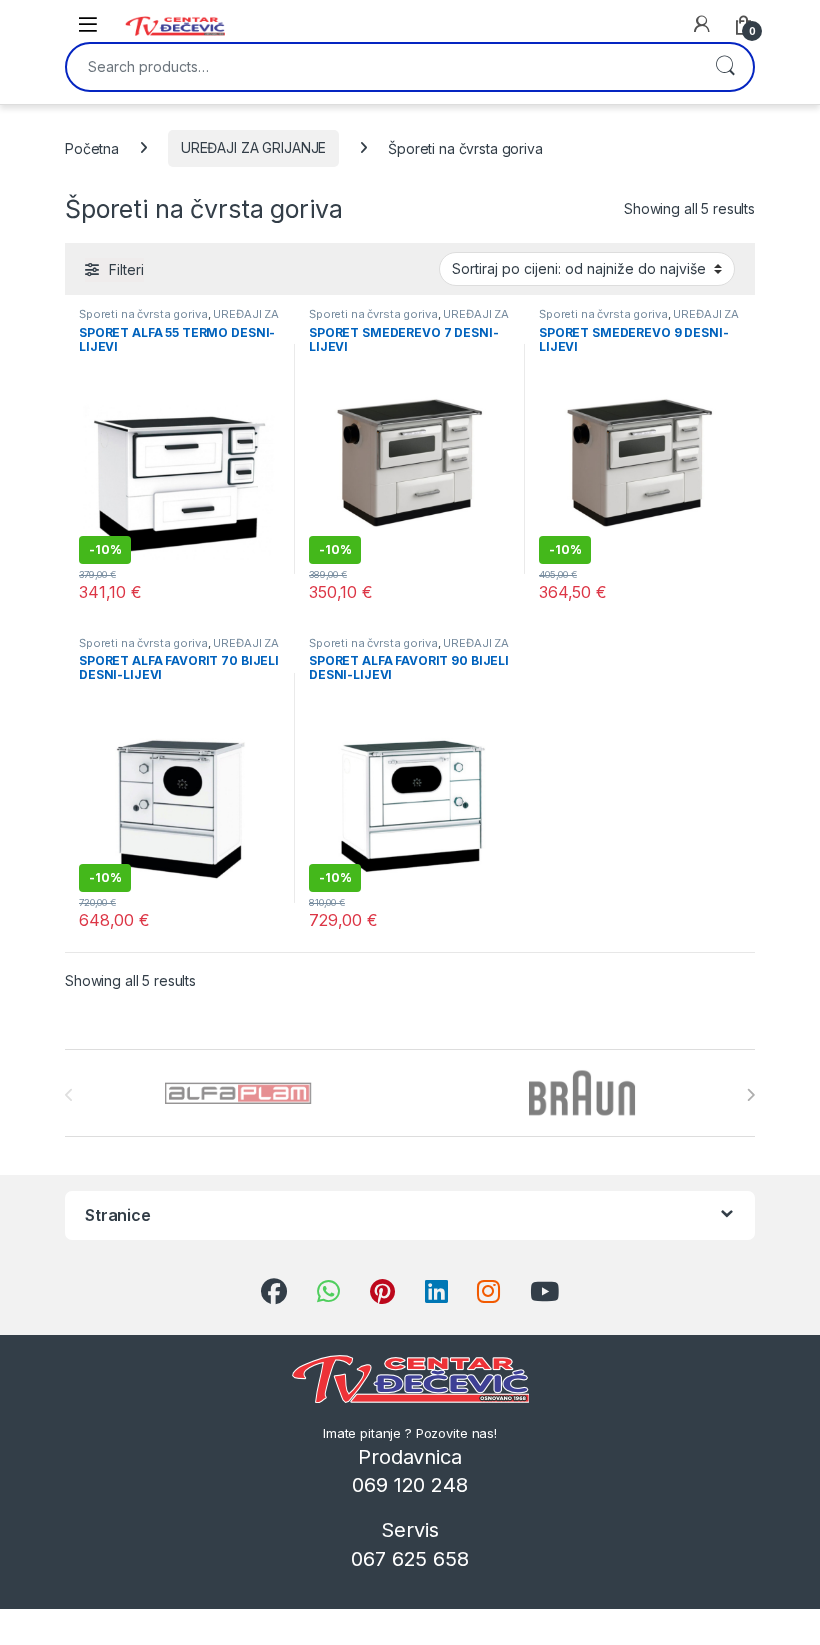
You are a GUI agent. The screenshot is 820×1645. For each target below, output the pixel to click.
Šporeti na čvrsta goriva (143, 314)
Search (725, 67)
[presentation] (750, 1095)
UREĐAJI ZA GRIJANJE (253, 147)
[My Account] (702, 24)
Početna (92, 147)
